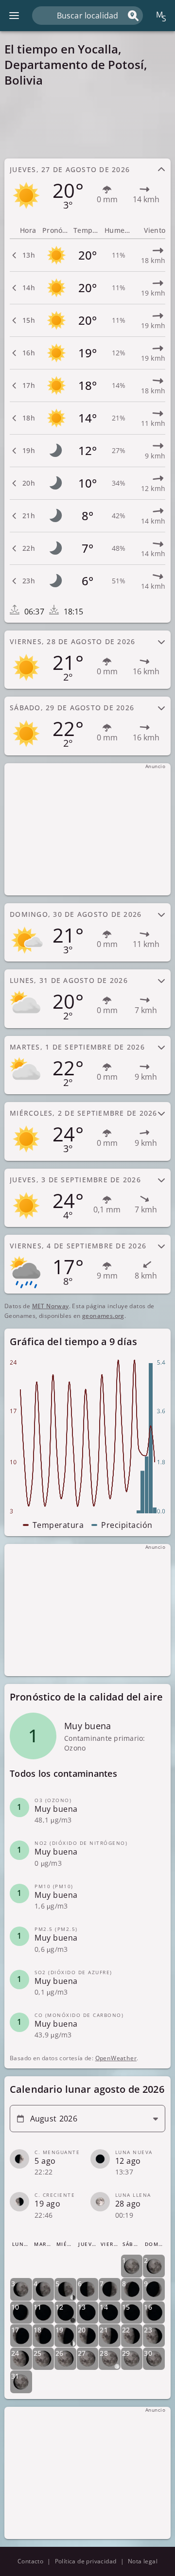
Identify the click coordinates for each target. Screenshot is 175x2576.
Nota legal (143, 2561)
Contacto (30, 2561)
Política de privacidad (86, 2561)
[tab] (87, 188)
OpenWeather (116, 2058)
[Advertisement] (87, 123)
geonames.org (103, 1316)
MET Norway (51, 1306)
